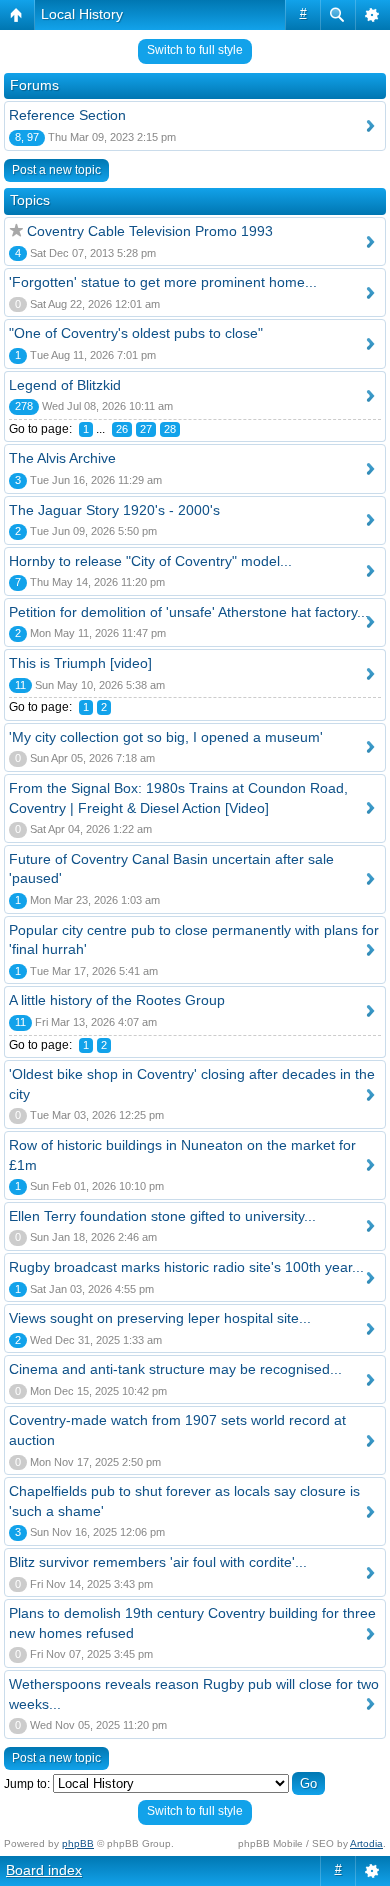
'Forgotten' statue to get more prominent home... (163, 282)
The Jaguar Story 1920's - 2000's (114, 510)
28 (170, 429)
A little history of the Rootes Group (117, 1000)
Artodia (366, 1843)
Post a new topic (56, 170)
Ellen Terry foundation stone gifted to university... (162, 1216)
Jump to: (27, 1784)
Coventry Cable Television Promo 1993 (150, 231)
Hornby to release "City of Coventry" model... (150, 561)
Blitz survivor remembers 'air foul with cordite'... (158, 1562)
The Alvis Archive (62, 458)
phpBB (78, 1843)
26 (122, 429)
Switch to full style (195, 50)
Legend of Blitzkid (65, 385)
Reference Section (67, 115)
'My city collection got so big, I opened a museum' (166, 737)
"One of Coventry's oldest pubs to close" (136, 333)
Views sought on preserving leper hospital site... (160, 1318)
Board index (44, 1870)
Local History (82, 14)
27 (146, 429)
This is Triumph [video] (80, 663)
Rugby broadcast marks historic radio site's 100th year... (186, 1267)
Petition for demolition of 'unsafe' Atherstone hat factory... (189, 612)
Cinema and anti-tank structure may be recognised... (175, 1369)
